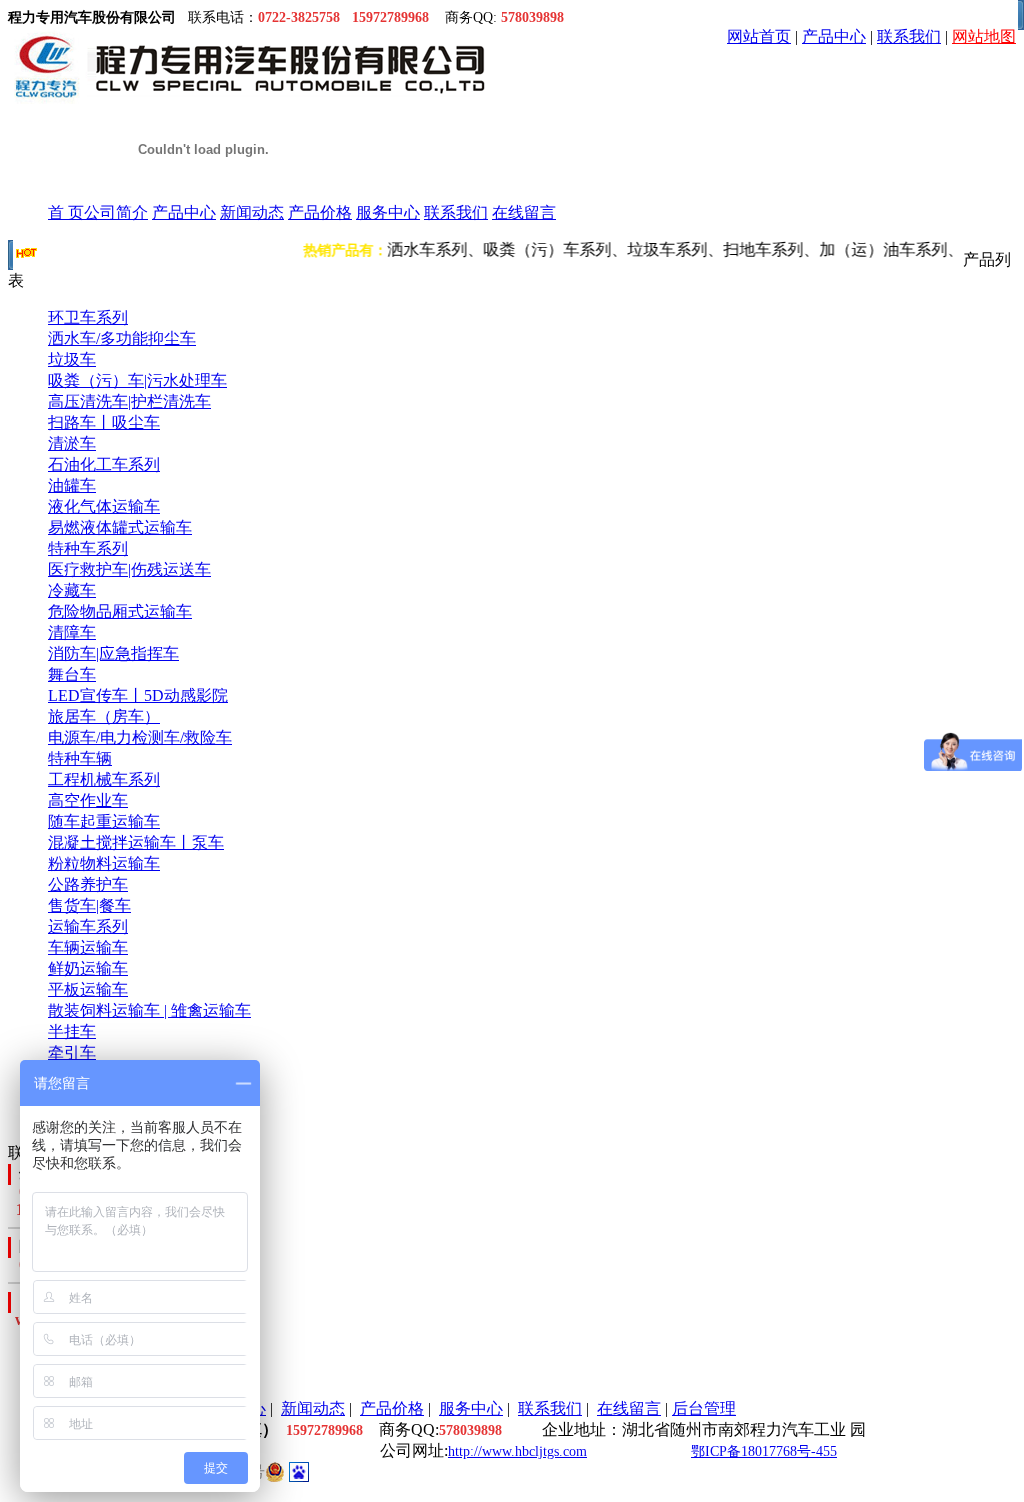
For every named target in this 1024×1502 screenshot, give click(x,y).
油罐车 (72, 485)
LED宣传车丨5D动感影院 (138, 695)
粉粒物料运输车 (104, 863)
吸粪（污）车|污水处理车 (137, 380)
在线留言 (524, 212)
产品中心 (834, 36)
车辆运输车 (88, 947)
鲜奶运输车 (88, 968)
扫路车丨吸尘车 (104, 422)
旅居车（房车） (104, 716)
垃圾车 (72, 359)
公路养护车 (88, 884)
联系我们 (909, 36)
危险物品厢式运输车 (120, 611)
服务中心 (388, 212)
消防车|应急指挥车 (113, 653)
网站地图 (984, 36)
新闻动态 (252, 212)
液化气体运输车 (104, 506)
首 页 (66, 212)
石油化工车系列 (104, 464)
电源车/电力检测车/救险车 (140, 737)
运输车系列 (88, 926)
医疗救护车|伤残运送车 (129, 569)
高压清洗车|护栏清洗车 (129, 401)
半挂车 (72, 1031)
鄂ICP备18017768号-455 (764, 1451)
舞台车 (72, 674)
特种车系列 (88, 548)
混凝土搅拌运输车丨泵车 (136, 842)
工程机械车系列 (104, 779)
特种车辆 (80, 758)
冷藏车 (72, 590)
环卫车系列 (88, 317)
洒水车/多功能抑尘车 (122, 338)
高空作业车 (88, 800)
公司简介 (116, 212)
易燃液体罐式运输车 (120, 527)
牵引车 (72, 1052)
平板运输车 (88, 989)
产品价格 (320, 212)
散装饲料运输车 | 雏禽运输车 (149, 1010)
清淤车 (72, 443)
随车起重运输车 (104, 821)
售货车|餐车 (89, 905)
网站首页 (759, 36)
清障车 (72, 632)
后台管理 (704, 1408)
